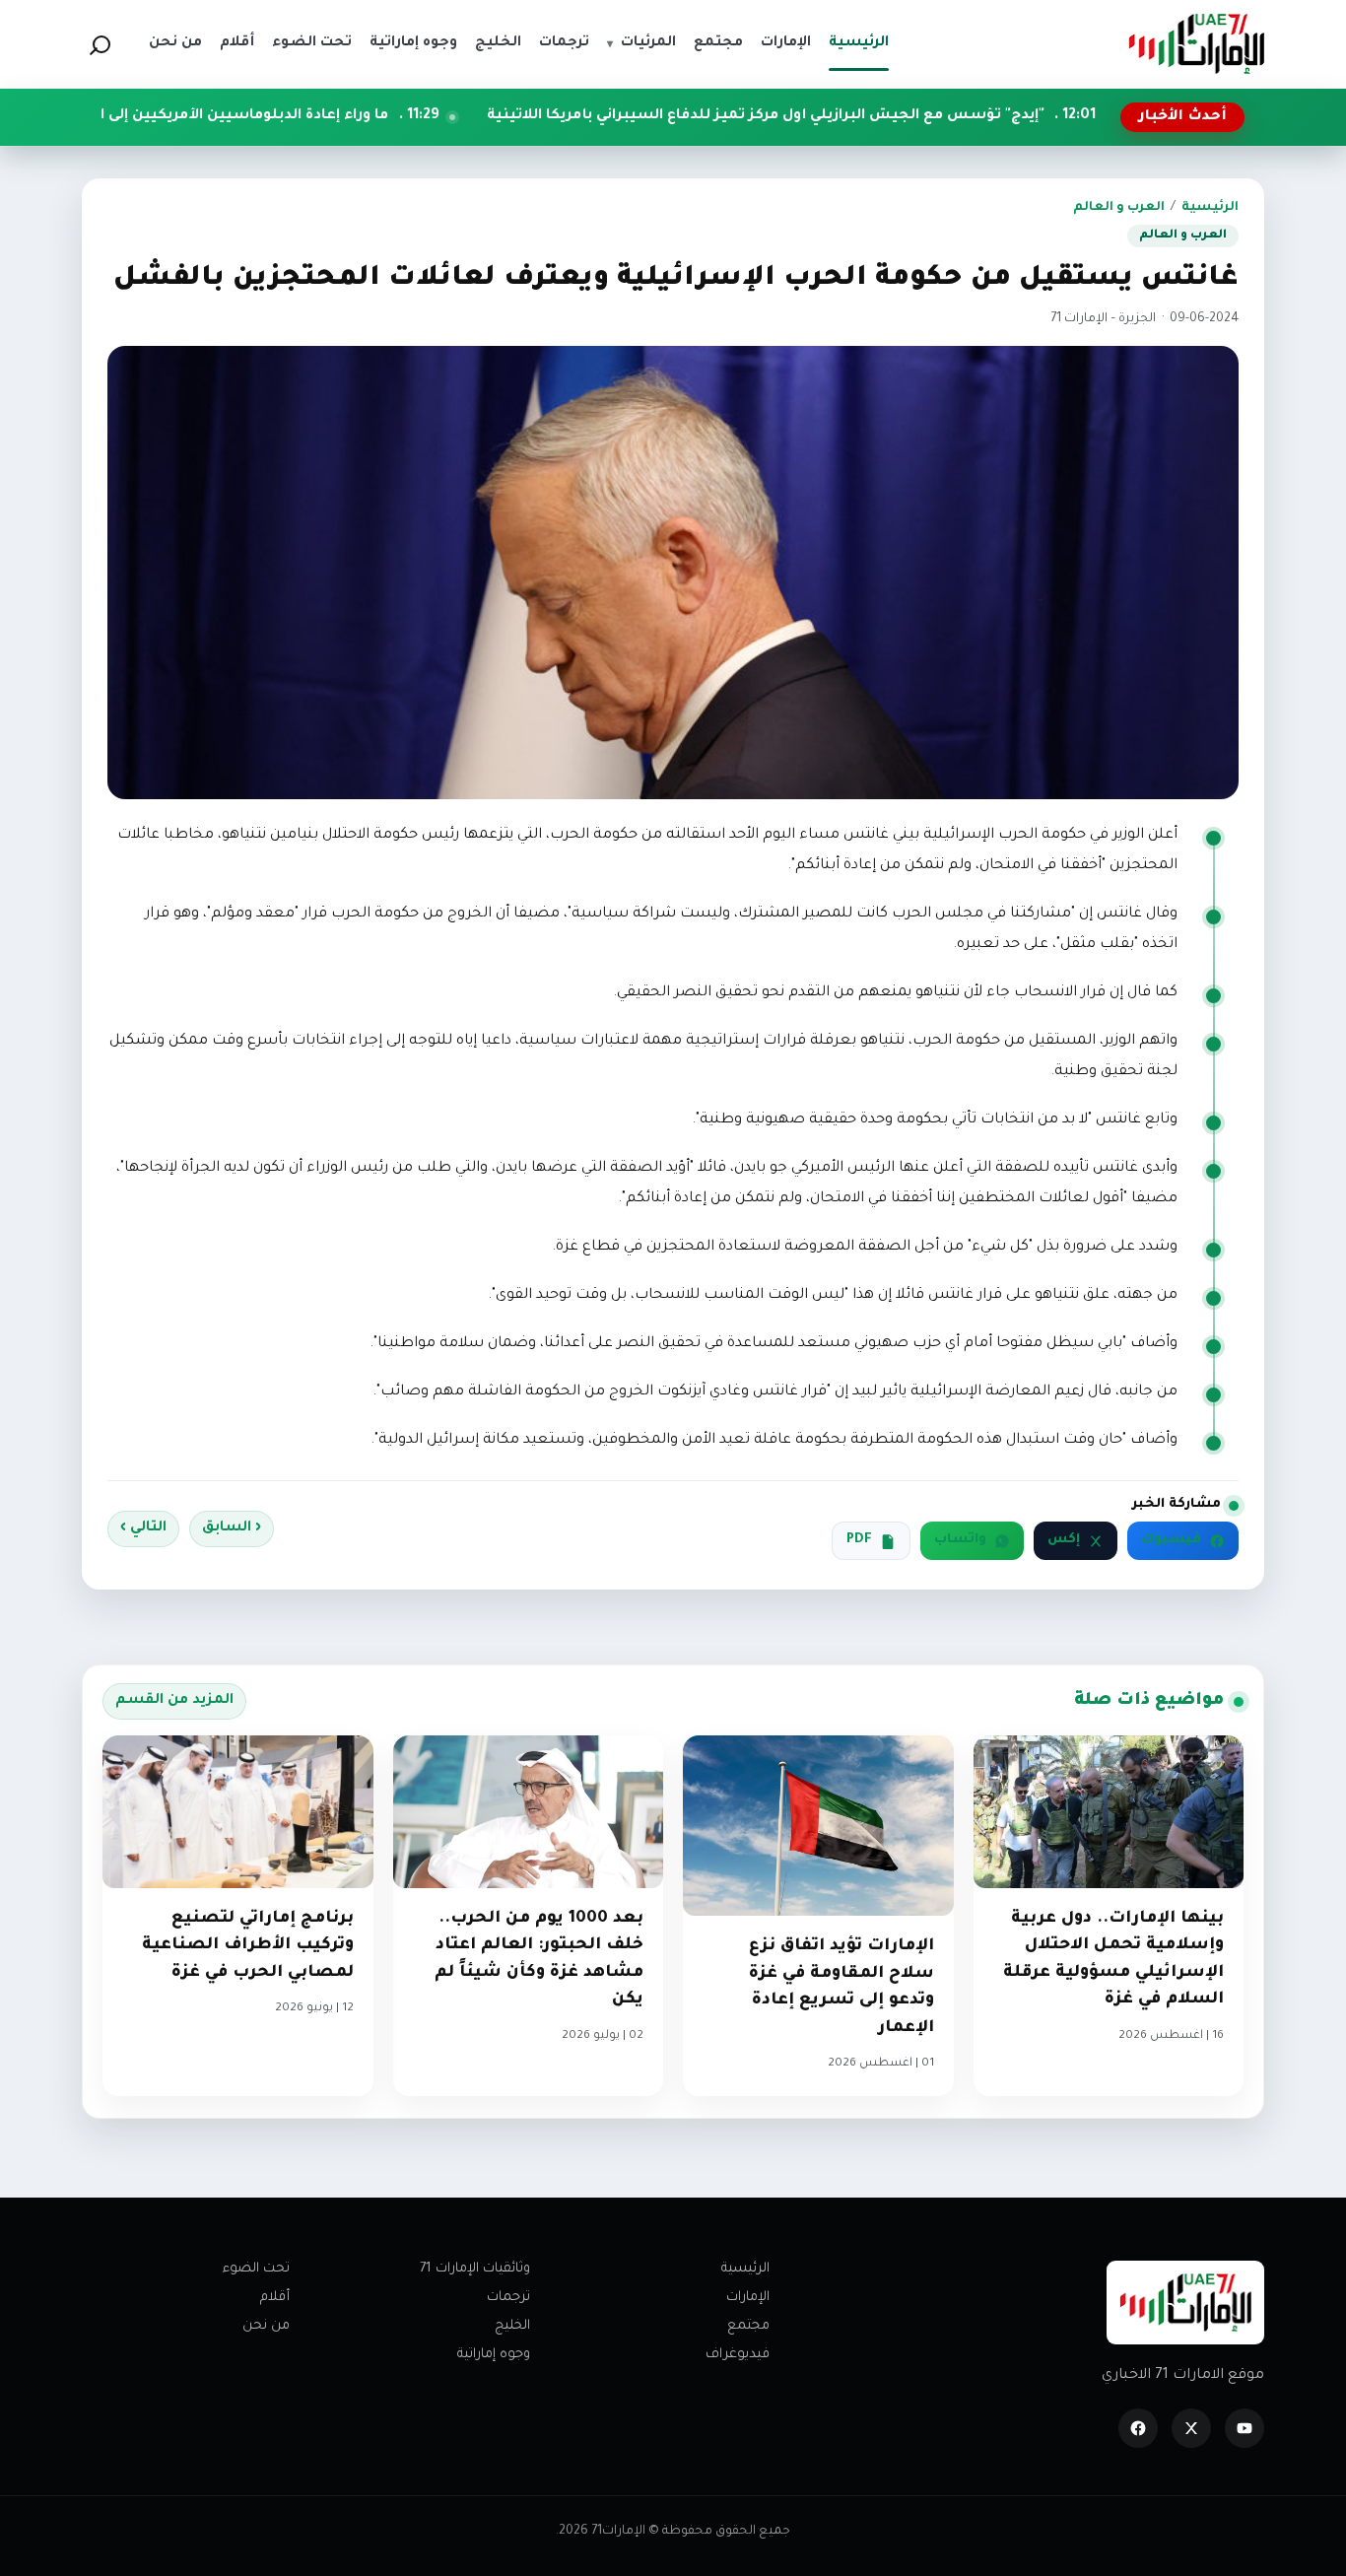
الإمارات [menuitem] (786, 43)
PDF (859, 1540)
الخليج (512, 2326)
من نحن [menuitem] (175, 43)
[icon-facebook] (1138, 2428)
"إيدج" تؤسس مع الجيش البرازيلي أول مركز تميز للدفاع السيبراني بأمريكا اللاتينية (898, 116)
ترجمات (508, 2298)
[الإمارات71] (1196, 44)
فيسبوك (1171, 1540)
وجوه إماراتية (494, 2355)
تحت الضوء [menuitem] (312, 43)
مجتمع (748, 2326)
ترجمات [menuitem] (564, 43)
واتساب (960, 1540)
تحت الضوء (256, 2269)
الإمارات (748, 2298)
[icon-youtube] (1245, 2428)
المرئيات (641, 43)
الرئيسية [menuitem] (859, 43)
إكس (1064, 1540)
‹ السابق (232, 1528)
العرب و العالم (1119, 208)
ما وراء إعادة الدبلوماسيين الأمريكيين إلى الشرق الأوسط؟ (323, 116)
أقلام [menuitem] (237, 43)
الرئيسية (1210, 208)
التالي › (143, 1528)
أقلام (275, 2298)
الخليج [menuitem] (498, 43)
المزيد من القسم (174, 1701)
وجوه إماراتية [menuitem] (413, 43)
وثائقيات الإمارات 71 (475, 2269)
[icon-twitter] (1191, 2428)
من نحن (266, 2326)
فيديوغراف (738, 2355)
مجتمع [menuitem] (718, 43)
